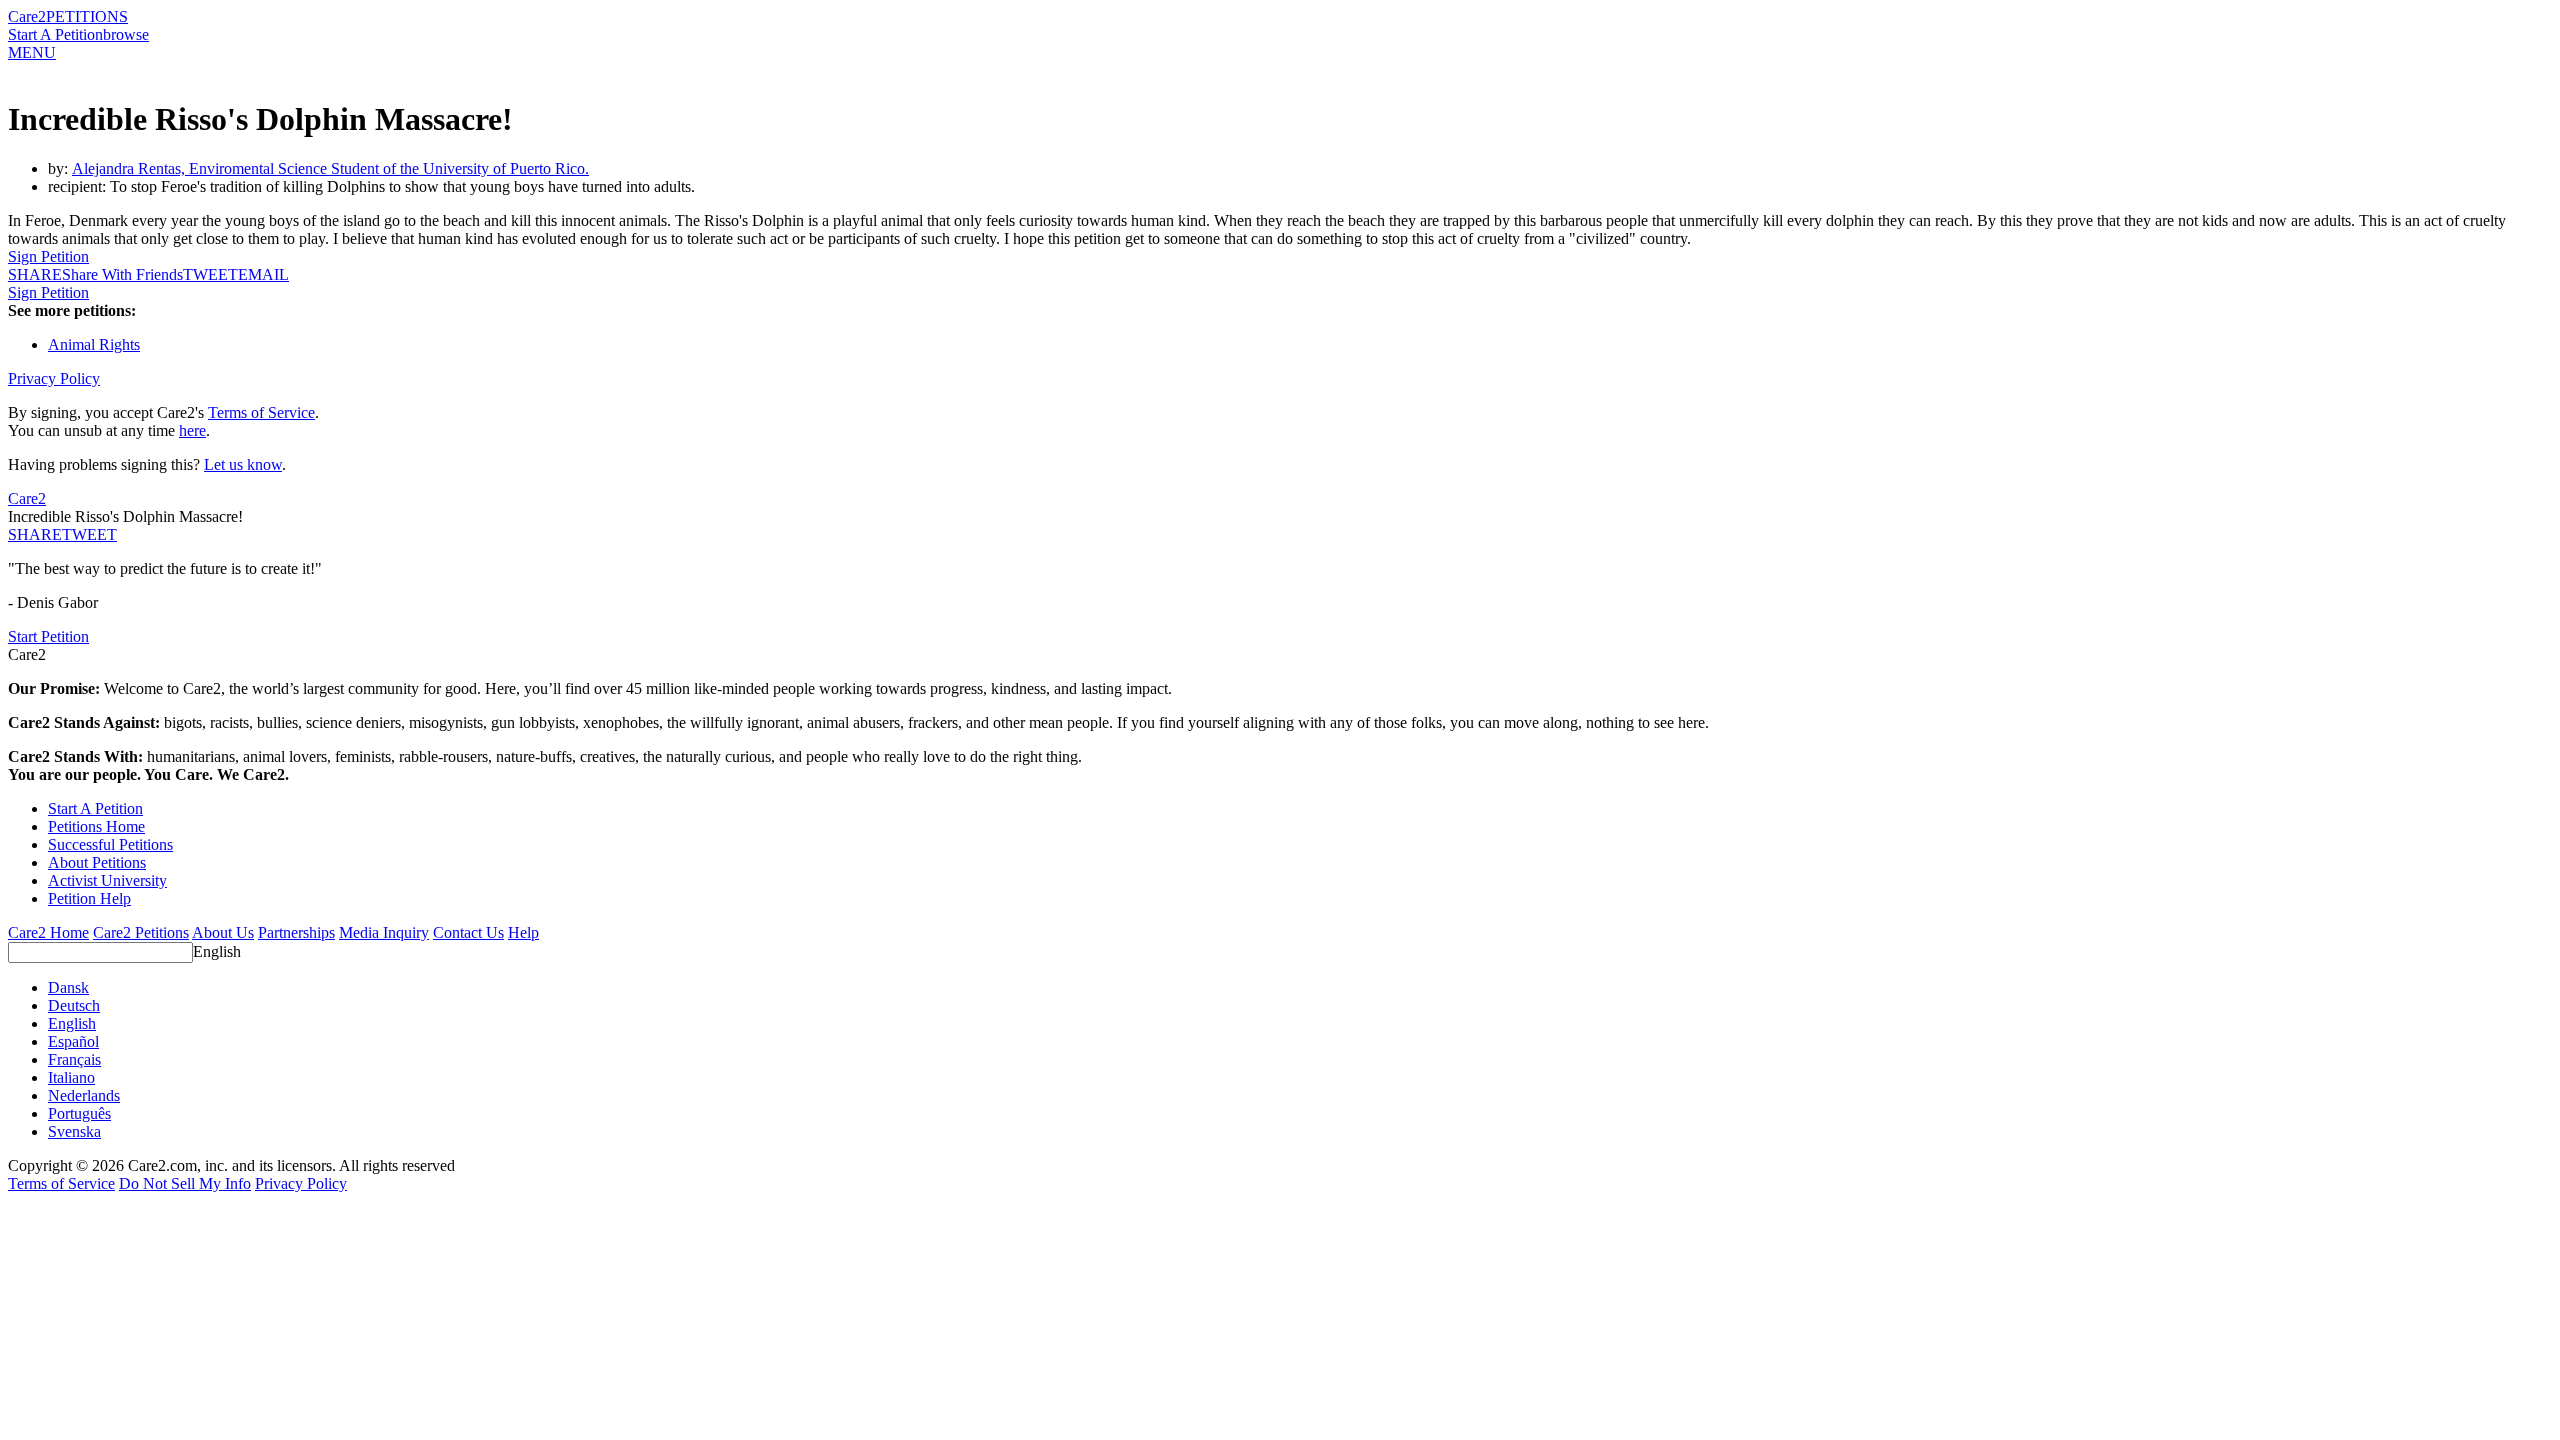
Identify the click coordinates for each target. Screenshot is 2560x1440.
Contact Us (468, 932)
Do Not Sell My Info (185, 1183)
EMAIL (263, 274)
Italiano (71, 1077)
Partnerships (296, 932)
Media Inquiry (384, 932)
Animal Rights (94, 344)
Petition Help (89, 898)
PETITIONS (87, 16)
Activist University (107, 880)
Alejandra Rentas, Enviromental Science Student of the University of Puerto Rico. (330, 168)
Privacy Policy (54, 378)
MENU (32, 52)
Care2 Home (48, 932)
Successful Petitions (110, 844)
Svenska (74, 1131)
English (217, 951)
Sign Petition (48, 256)
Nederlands (84, 1095)
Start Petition (48, 636)
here (192, 430)
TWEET (210, 274)
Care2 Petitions (141, 932)
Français (74, 1059)
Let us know (243, 464)
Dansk (68, 987)
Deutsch (74, 1005)
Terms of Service (261, 412)
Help (523, 932)
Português (79, 1113)
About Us (223, 932)
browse (126, 34)
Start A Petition (55, 34)
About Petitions (97, 862)
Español (73, 1041)
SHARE (35, 534)
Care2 (27, 16)
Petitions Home (96, 826)
